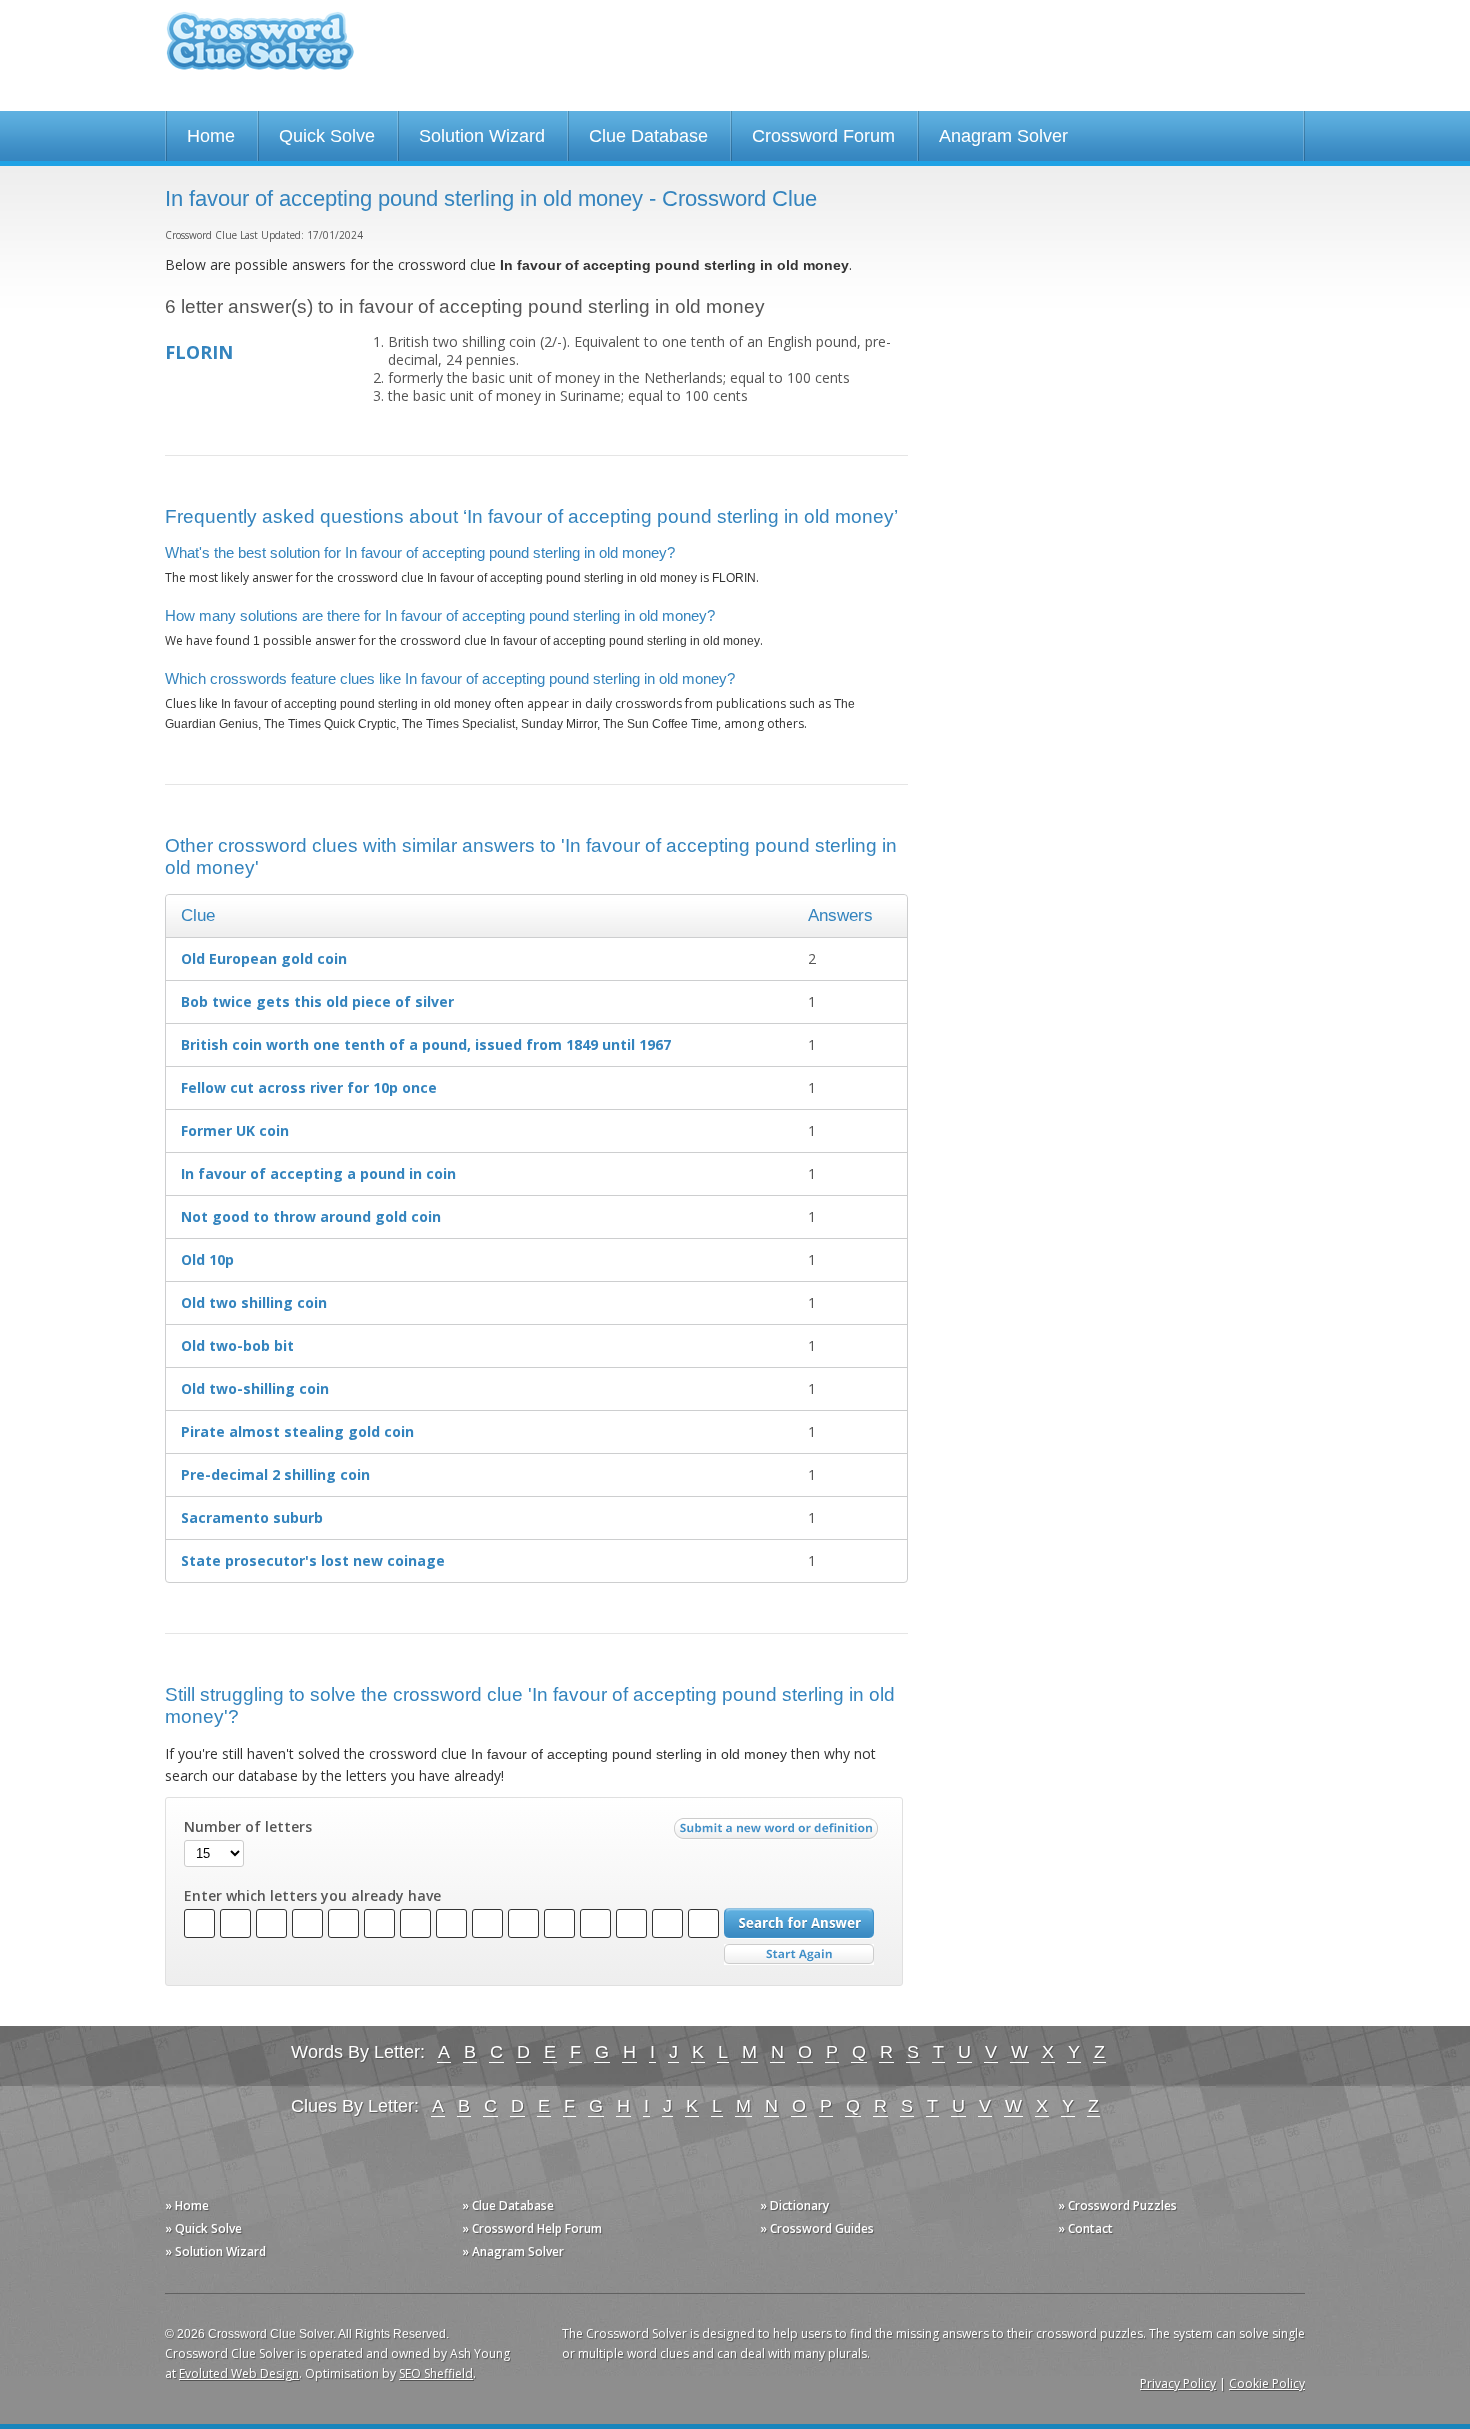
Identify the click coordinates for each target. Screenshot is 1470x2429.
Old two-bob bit (237, 1345)
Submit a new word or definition (778, 1833)
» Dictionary (794, 2205)
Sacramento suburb (252, 1517)
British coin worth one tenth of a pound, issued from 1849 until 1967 (426, 1044)
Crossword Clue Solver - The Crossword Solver (260, 50)
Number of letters (248, 1827)
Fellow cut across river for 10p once (309, 1087)
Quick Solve (327, 136)
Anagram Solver (1003, 136)
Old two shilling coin (254, 1302)
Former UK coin (235, 1130)
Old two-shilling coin (255, 1388)
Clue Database (648, 136)
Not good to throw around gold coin (311, 1216)
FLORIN (199, 352)
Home (211, 136)
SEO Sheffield (436, 2373)
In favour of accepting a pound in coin (318, 1173)
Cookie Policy (1267, 2383)
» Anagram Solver (513, 2251)
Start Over (799, 1954)
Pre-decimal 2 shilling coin (275, 1474)
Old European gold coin (264, 958)
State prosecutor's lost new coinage (313, 1560)
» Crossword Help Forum (532, 2228)
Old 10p (207, 1259)
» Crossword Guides (817, 2228)
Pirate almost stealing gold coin (297, 1431)
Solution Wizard (482, 136)
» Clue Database (508, 2205)
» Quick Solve (203, 2228)
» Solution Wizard (215, 2251)
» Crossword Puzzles (1117, 2205)
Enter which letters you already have (312, 1896)
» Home (187, 2205)
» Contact (1085, 2228)
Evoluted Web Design (239, 2373)
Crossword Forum (823, 136)
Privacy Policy (1178, 2383)
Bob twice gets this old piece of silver (317, 1001)
